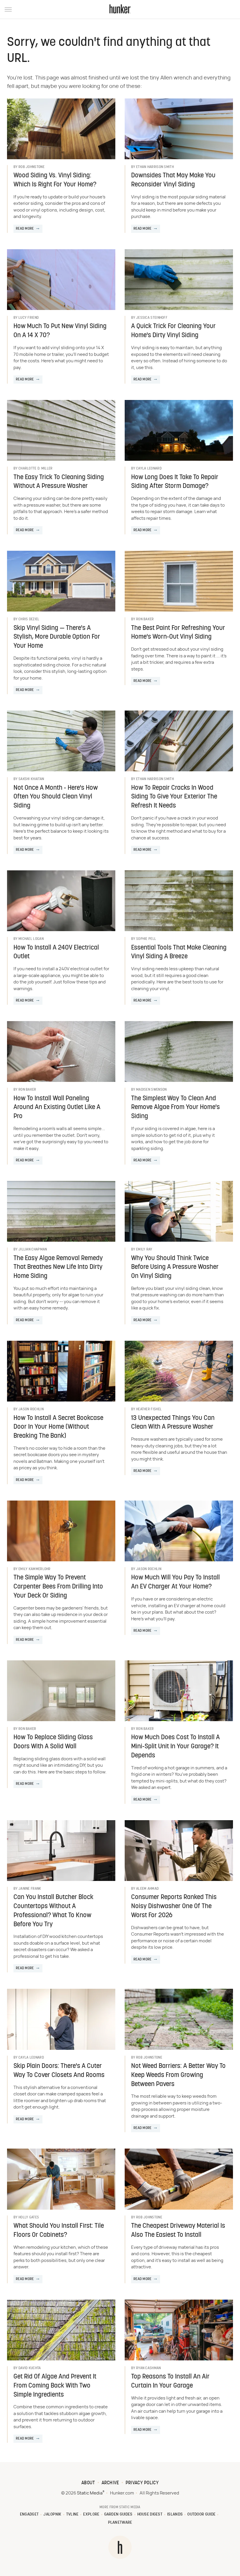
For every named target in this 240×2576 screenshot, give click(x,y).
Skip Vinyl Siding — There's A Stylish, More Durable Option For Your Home (57, 637)
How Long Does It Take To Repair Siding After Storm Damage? (175, 482)
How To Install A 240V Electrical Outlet (56, 952)
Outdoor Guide (201, 2514)
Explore (91, 2514)
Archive (110, 2483)
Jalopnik (52, 2514)
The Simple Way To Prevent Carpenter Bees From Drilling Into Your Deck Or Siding (58, 1587)
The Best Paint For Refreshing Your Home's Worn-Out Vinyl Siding (178, 633)
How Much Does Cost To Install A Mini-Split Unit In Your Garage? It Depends (175, 1747)
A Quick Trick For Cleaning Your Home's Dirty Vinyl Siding (173, 331)
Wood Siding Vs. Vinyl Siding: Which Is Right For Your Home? (55, 180)
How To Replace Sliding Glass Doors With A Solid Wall (53, 1742)
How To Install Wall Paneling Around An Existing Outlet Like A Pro (57, 1108)
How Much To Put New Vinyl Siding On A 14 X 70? (60, 331)
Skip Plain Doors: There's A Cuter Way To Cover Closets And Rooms (59, 2071)
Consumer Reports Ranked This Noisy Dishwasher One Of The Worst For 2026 (174, 1907)
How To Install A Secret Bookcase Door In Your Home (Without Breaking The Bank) (58, 1427)
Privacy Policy (142, 2483)
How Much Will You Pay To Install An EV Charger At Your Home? (175, 1582)
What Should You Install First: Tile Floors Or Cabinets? (59, 2231)
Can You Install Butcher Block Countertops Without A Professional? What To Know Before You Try (53, 1911)
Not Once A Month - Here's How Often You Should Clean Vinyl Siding (56, 797)
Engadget (29, 2514)
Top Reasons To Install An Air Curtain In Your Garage (170, 2381)
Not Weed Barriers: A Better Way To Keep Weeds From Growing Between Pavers (178, 2075)
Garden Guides (118, 2514)
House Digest (150, 2514)
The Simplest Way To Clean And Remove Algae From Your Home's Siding (175, 1108)
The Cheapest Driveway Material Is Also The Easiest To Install (178, 2231)
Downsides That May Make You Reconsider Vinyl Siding (173, 180)
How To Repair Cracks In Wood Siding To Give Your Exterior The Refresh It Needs (174, 797)
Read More (25, 229)
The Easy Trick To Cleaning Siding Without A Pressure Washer (59, 482)
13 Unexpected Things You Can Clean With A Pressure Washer (173, 1423)
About (88, 2483)
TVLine (72, 2514)
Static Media (90, 2493)
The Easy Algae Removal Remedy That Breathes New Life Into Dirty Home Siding (58, 1268)
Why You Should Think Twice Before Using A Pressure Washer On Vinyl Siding (175, 1268)
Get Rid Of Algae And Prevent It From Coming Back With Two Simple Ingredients (55, 2386)
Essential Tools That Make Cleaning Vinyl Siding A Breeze (179, 952)
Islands (175, 2514)
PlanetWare (120, 2523)
